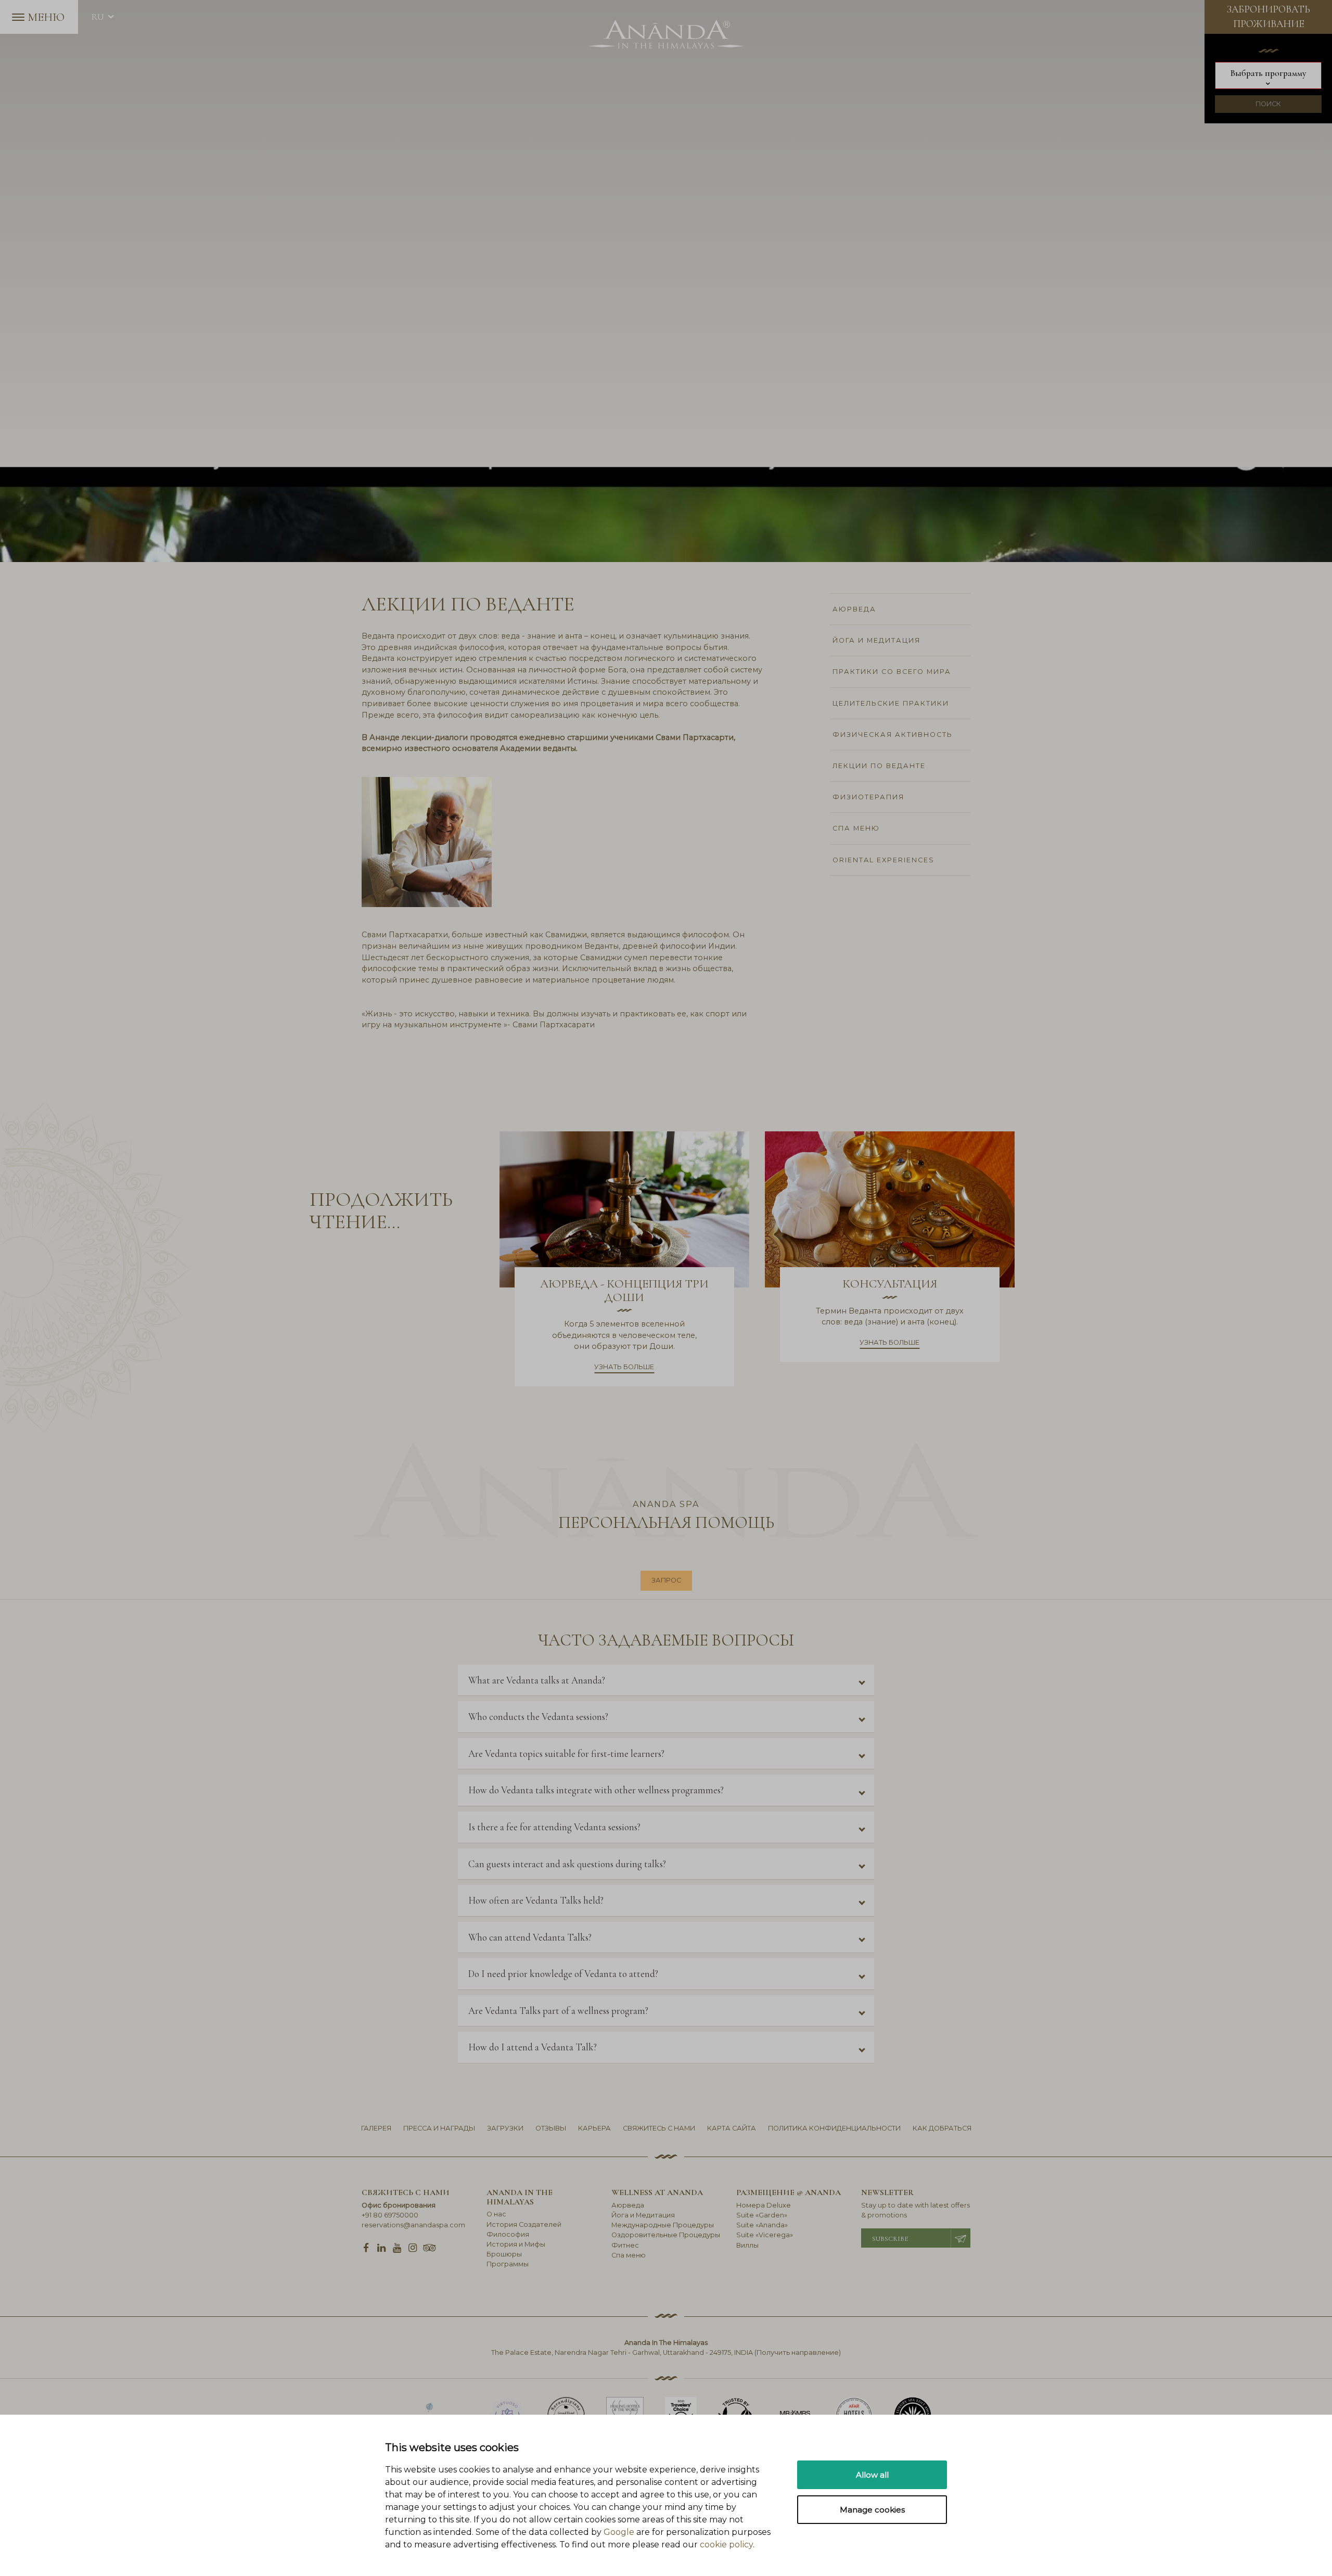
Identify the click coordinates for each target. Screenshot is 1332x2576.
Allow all (872, 2475)
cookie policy (726, 2545)
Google (619, 2532)
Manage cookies (872, 2510)
